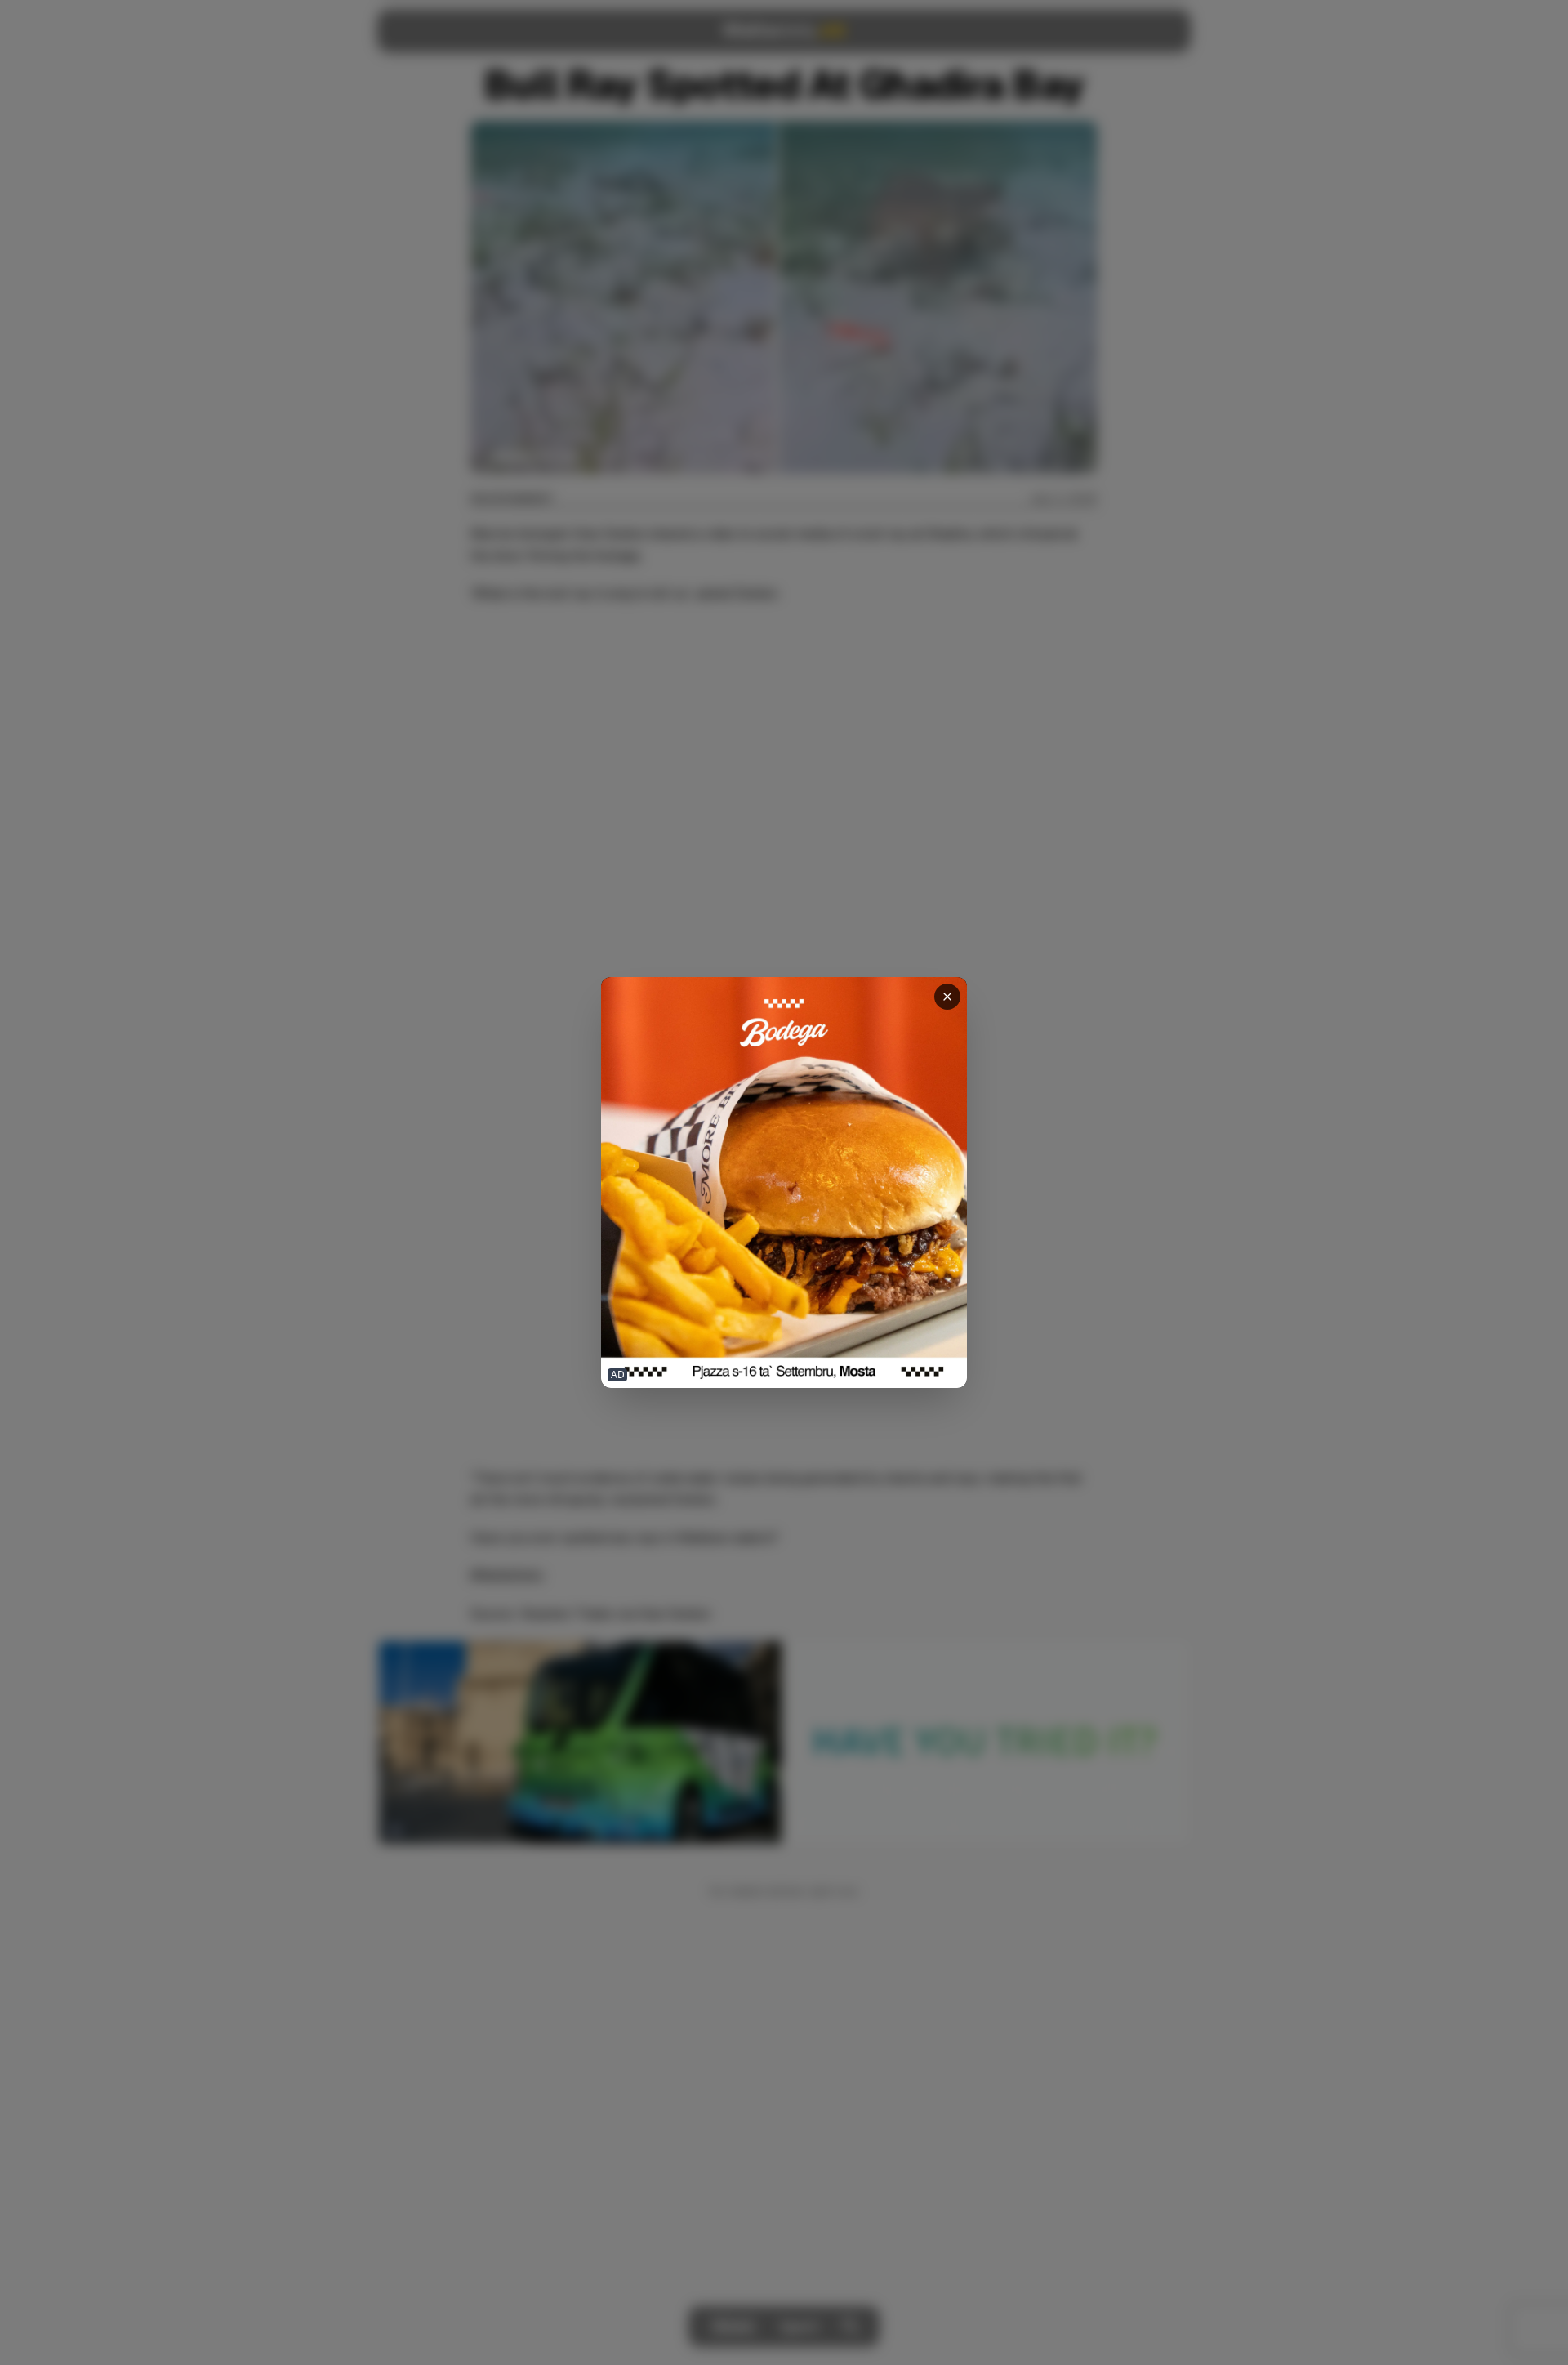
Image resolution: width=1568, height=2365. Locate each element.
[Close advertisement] (947, 997)
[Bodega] (784, 1182)
